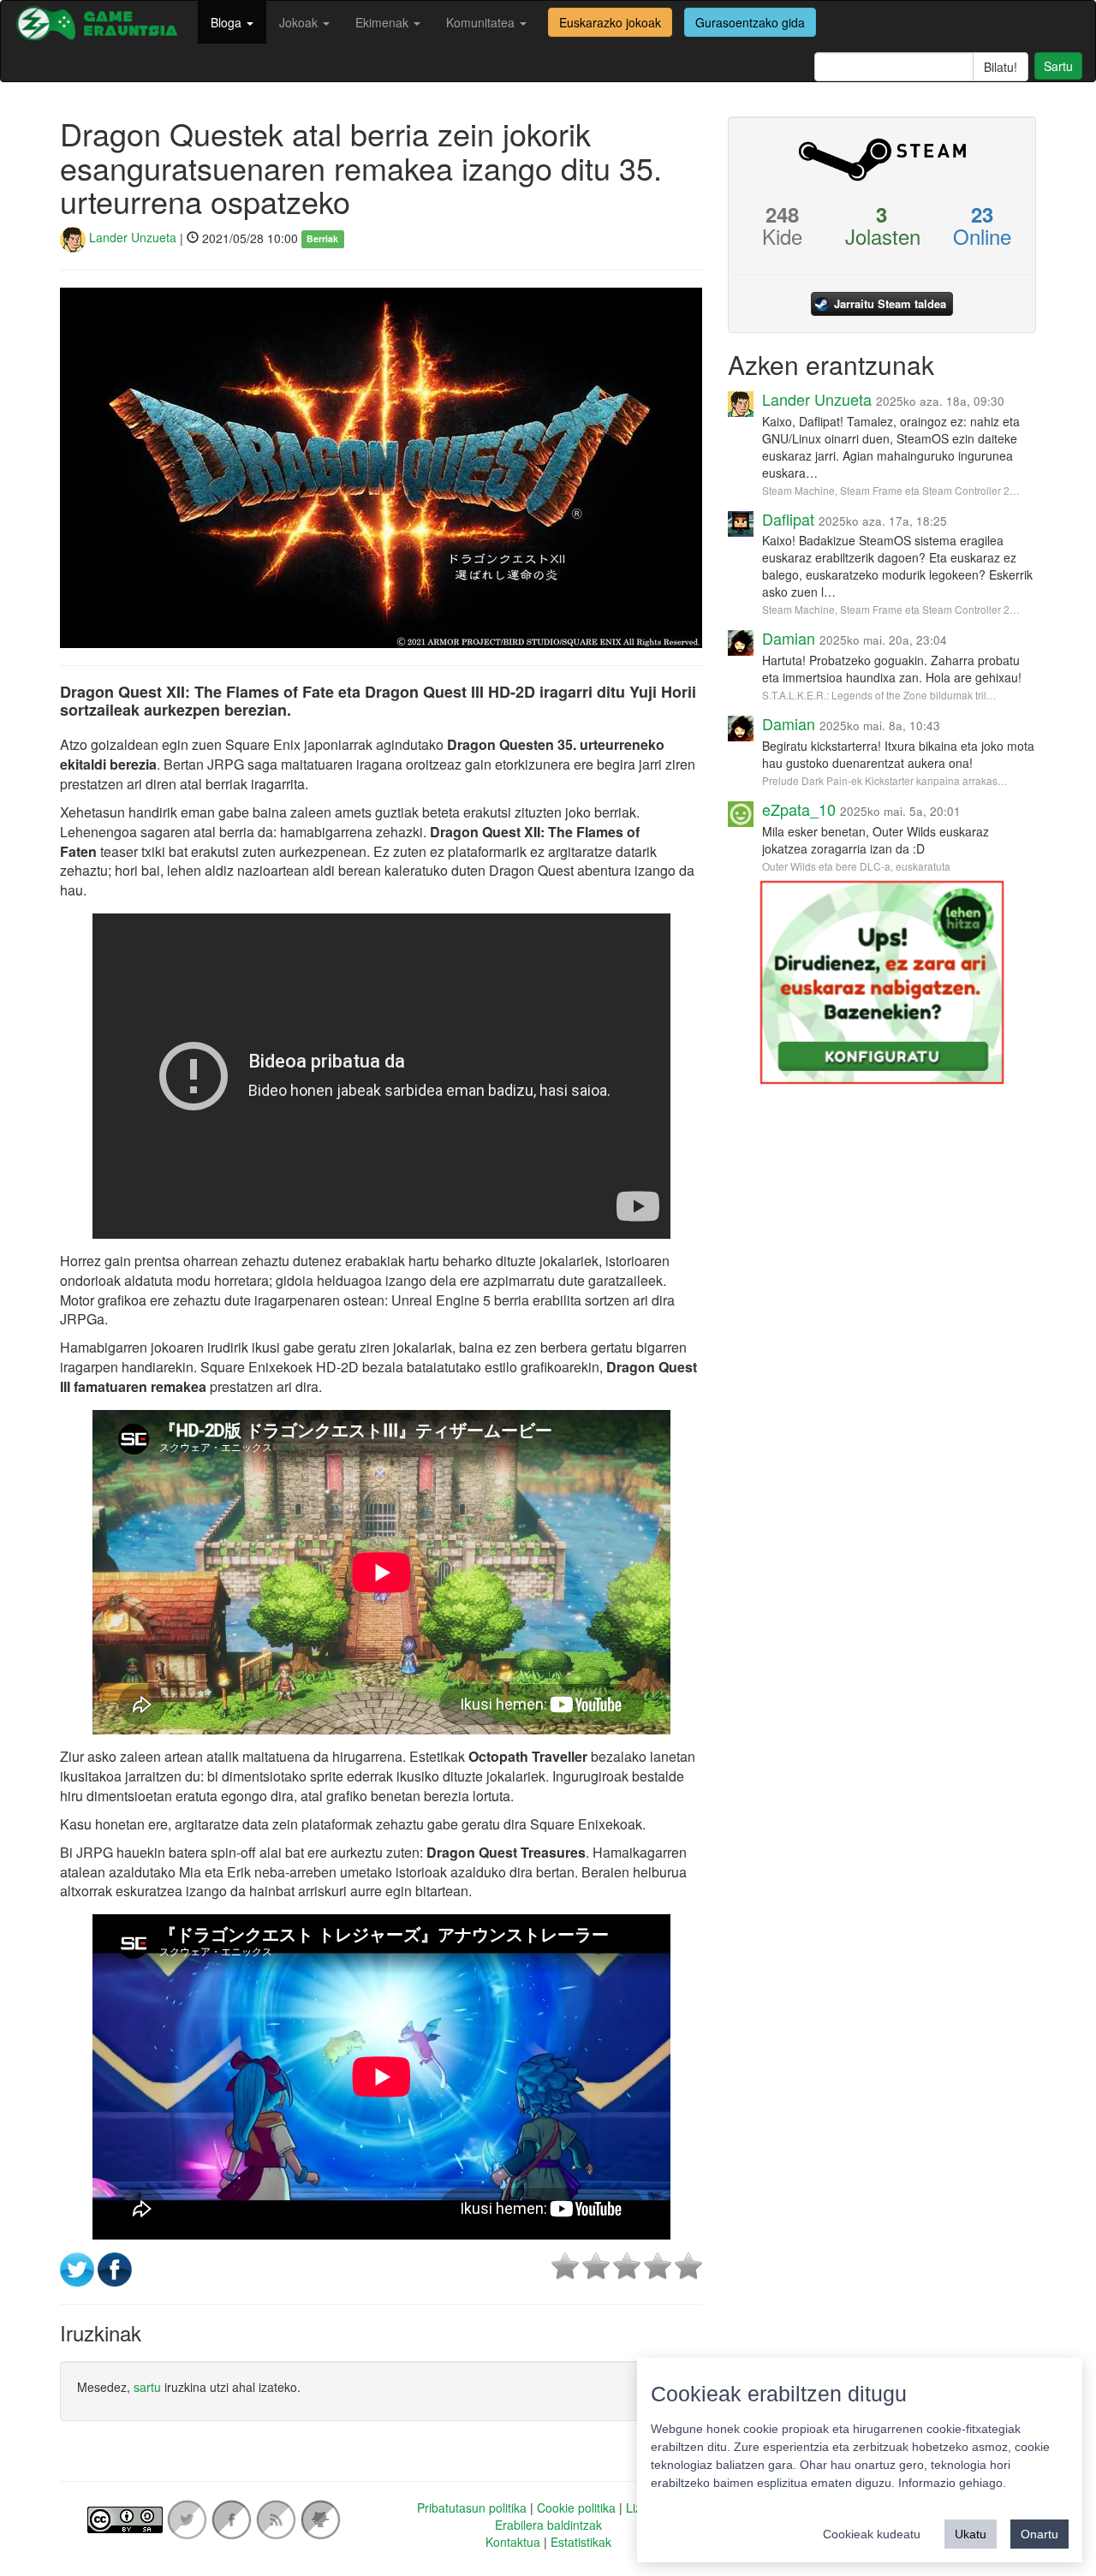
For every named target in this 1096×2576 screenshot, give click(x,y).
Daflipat (788, 519)
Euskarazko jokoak (610, 22)
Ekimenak (384, 22)
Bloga (228, 22)
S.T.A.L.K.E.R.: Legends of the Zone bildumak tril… (879, 695)
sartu (147, 2387)
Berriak (322, 238)
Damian (789, 638)
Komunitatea (482, 22)
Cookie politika (576, 2508)
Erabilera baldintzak (548, 2525)
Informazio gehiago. (952, 2483)
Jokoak (300, 22)
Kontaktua (513, 2542)
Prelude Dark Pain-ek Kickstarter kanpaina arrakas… (885, 780)
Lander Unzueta (131, 237)
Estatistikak (581, 2542)
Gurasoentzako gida (750, 22)
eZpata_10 (799, 809)
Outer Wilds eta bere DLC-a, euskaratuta (856, 866)
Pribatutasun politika (472, 2508)
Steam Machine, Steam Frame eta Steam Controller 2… (891, 490)
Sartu (1058, 66)
